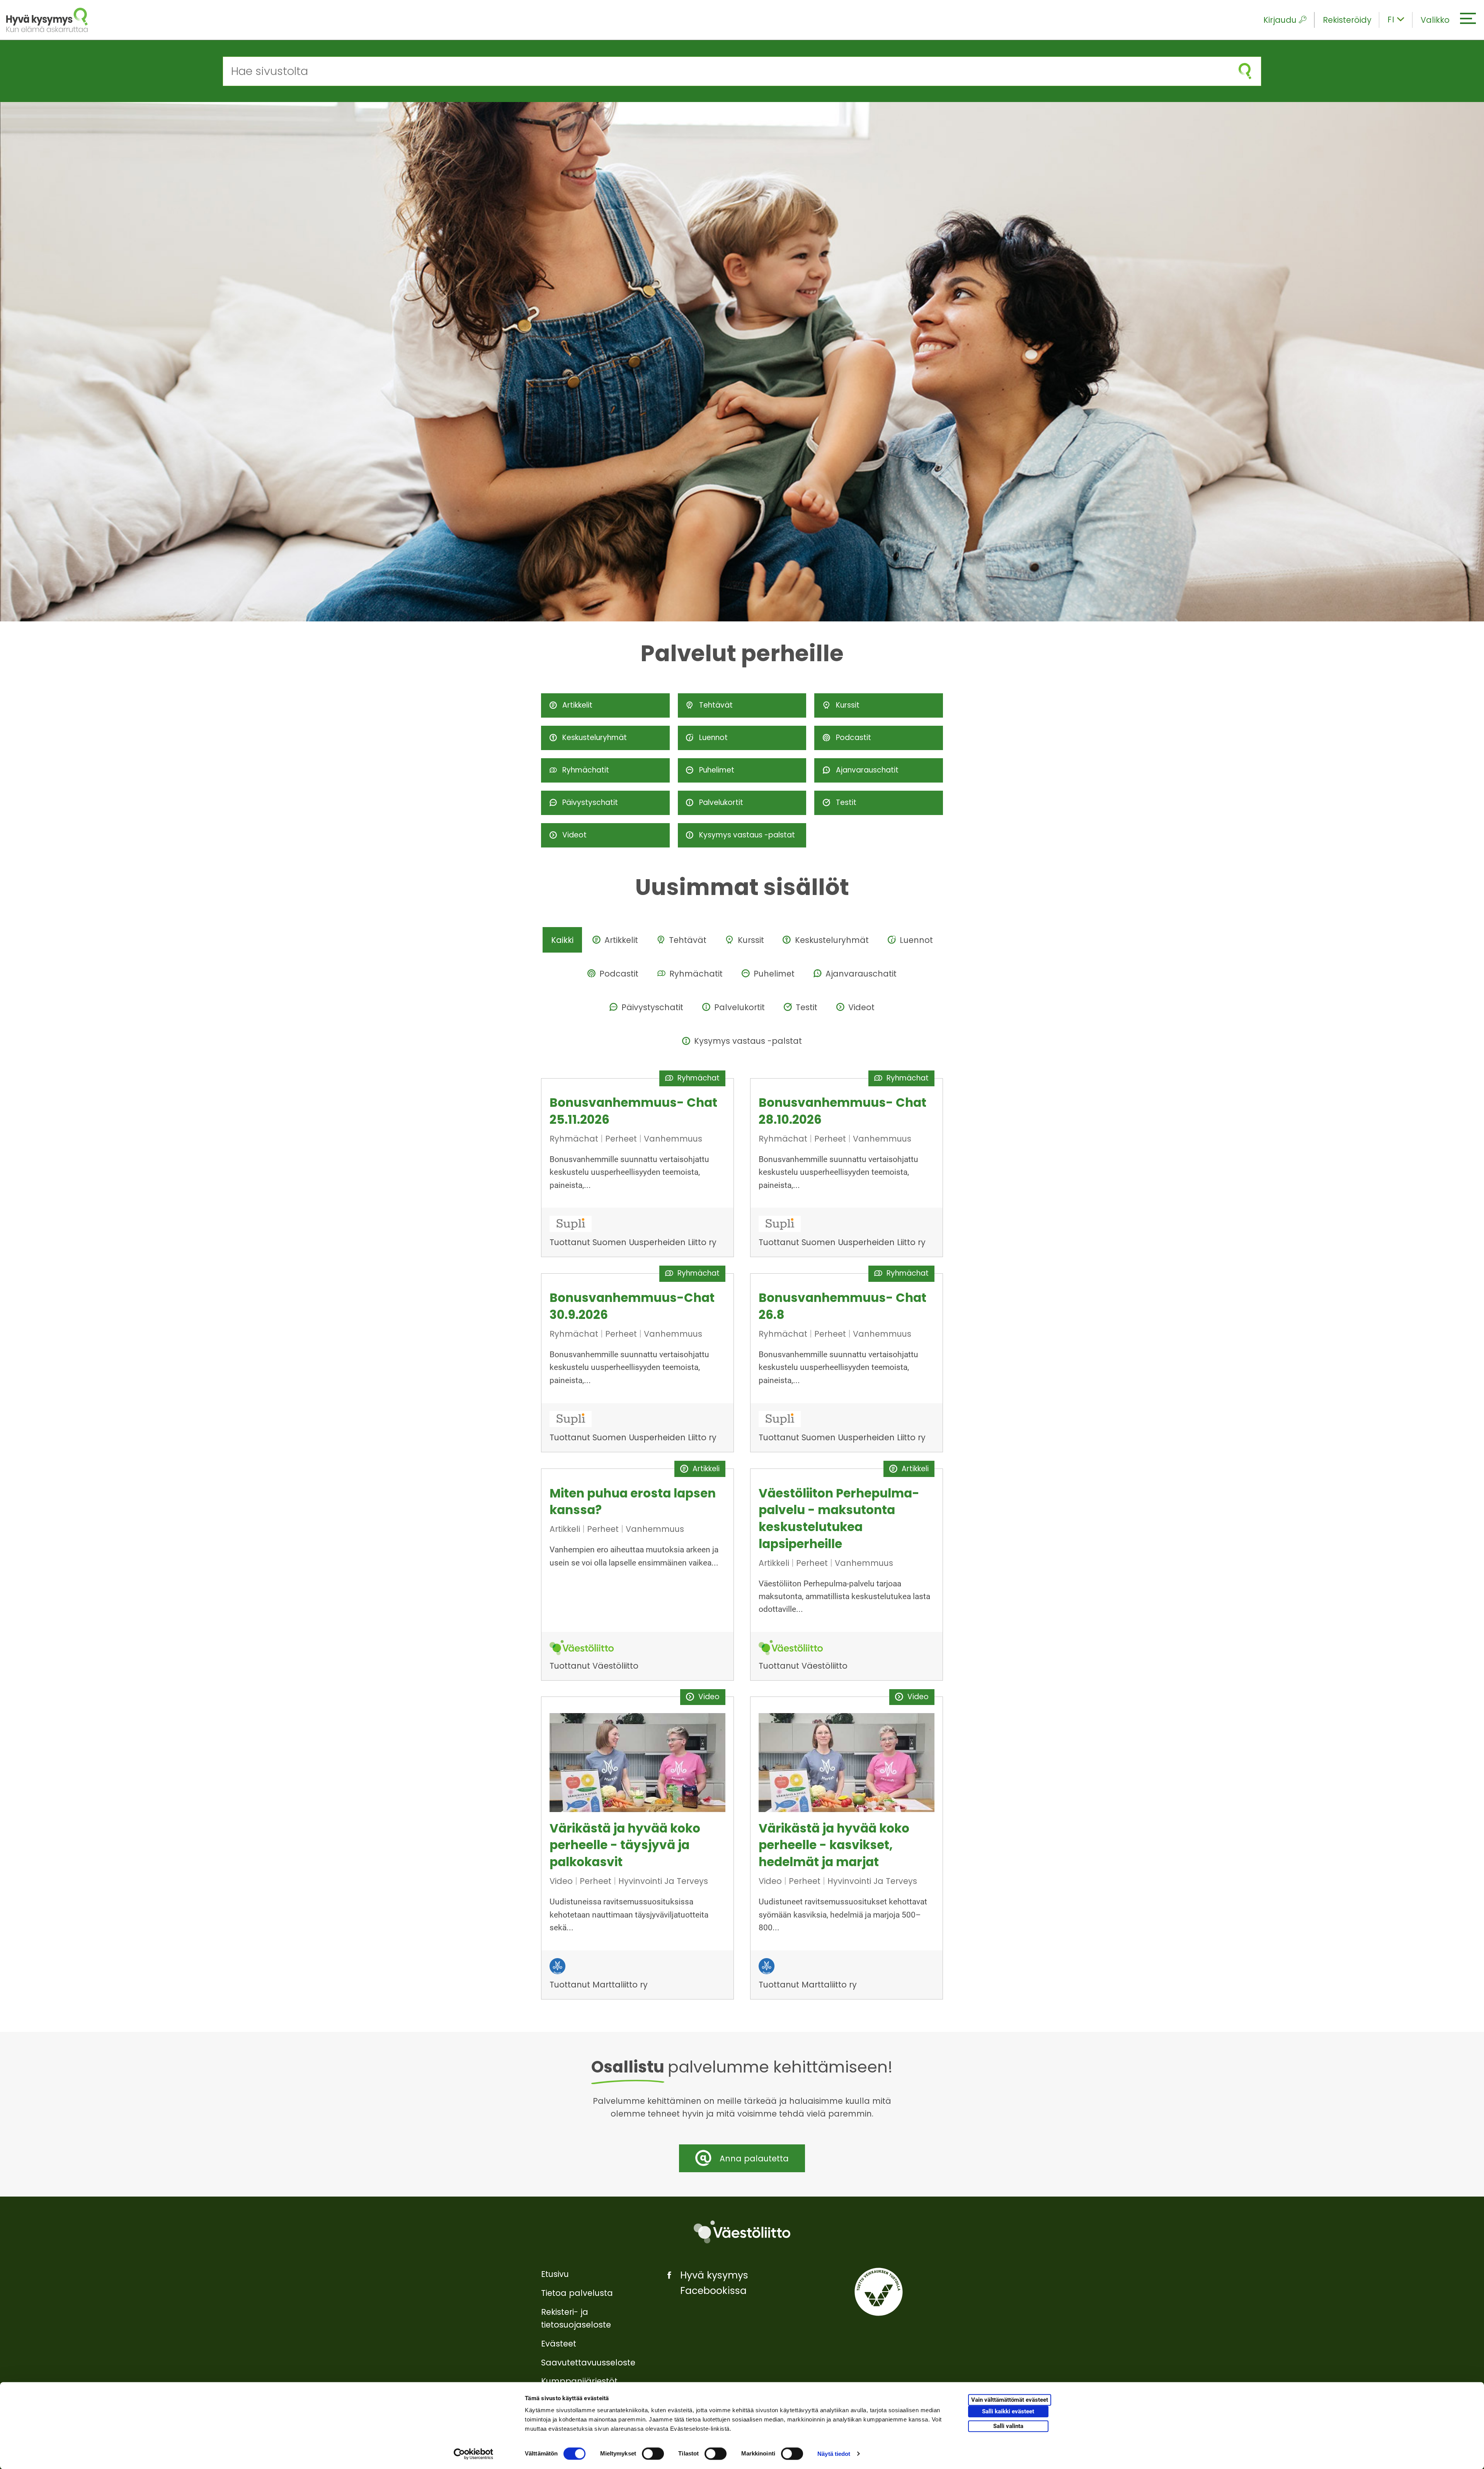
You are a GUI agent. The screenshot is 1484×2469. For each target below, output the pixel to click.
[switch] (653, 2454)
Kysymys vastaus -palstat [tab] (748, 1041)
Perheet (622, 1139)
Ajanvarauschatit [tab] (861, 974)
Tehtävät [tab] (688, 940)
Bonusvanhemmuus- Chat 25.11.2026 (633, 1111)
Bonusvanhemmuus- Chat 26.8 (842, 1306)
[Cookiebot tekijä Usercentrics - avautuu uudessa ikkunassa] (474, 2454)
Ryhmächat (575, 1139)
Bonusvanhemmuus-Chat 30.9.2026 (632, 1306)
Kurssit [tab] (751, 940)
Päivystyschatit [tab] (652, 1007)
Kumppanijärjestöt (579, 2381)
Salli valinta (1008, 2426)
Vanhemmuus (673, 1139)
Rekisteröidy (1347, 20)
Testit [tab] (807, 1007)
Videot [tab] (861, 1007)
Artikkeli (566, 1529)
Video (562, 1881)
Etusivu (555, 2274)
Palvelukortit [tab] (739, 1007)
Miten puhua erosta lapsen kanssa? (633, 1502)
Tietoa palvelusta (577, 2293)
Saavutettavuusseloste (588, 2363)
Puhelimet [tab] (774, 974)
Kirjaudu (1280, 20)
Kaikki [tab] (562, 940)
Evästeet (559, 2344)
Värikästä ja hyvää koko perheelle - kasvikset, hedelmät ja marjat (834, 1845)
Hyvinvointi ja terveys (663, 1881)
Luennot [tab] (916, 940)
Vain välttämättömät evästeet (1010, 2400)
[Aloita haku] (1245, 71)
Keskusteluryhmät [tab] (832, 940)
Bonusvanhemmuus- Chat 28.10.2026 (842, 1111)
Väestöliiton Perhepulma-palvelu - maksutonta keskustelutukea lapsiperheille (839, 1519)
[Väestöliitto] (742, 2232)
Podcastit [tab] (619, 974)
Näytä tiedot (834, 2454)
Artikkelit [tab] (621, 940)
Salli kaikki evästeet (1008, 2412)
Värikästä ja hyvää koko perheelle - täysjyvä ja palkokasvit (625, 1845)
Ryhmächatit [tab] (696, 974)
